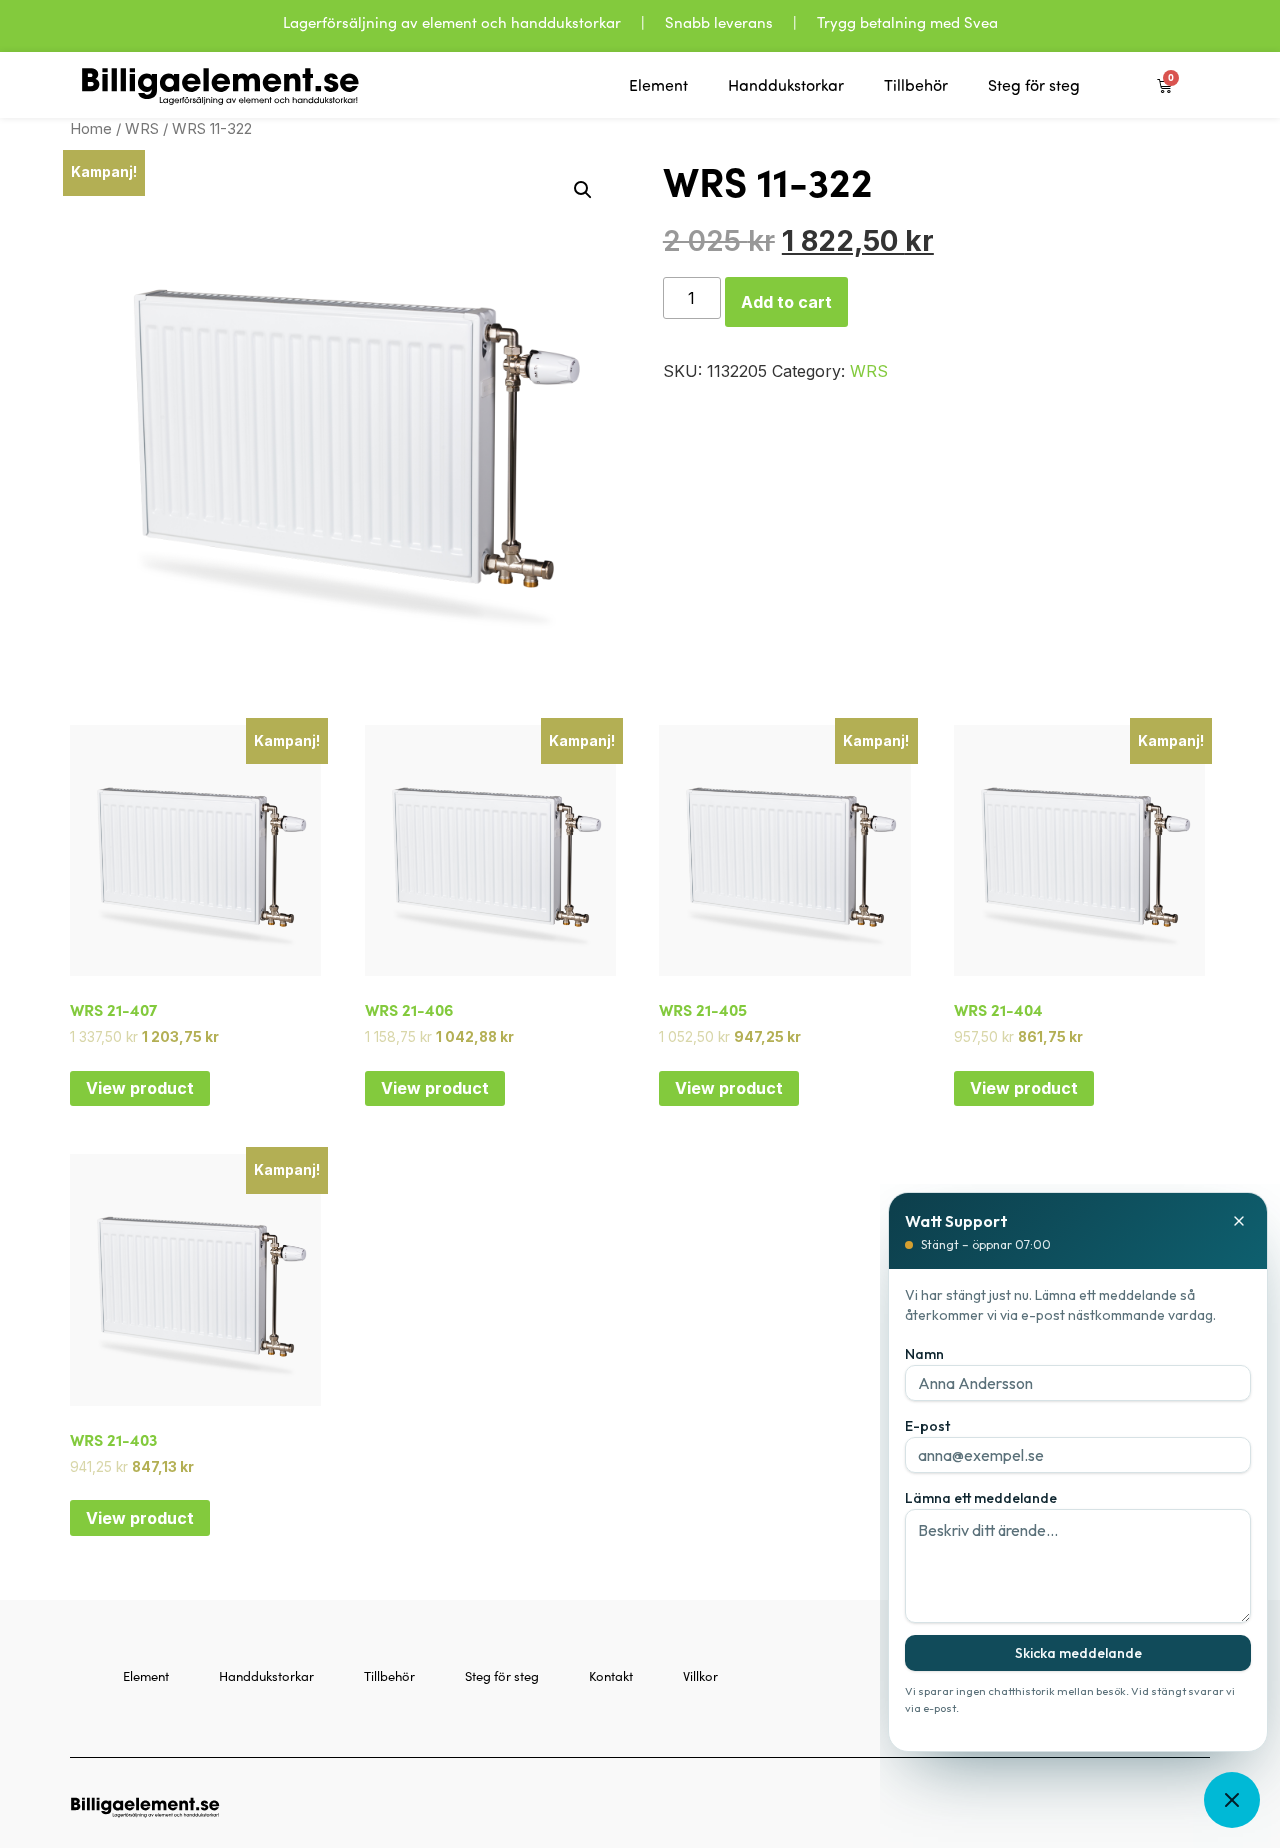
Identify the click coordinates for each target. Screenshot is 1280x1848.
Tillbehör (916, 85)
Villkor (700, 1676)
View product (140, 1088)
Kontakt (611, 1676)
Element (658, 85)
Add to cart (786, 302)
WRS (142, 129)
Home (91, 129)
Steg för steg (1034, 85)
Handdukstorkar (786, 85)
